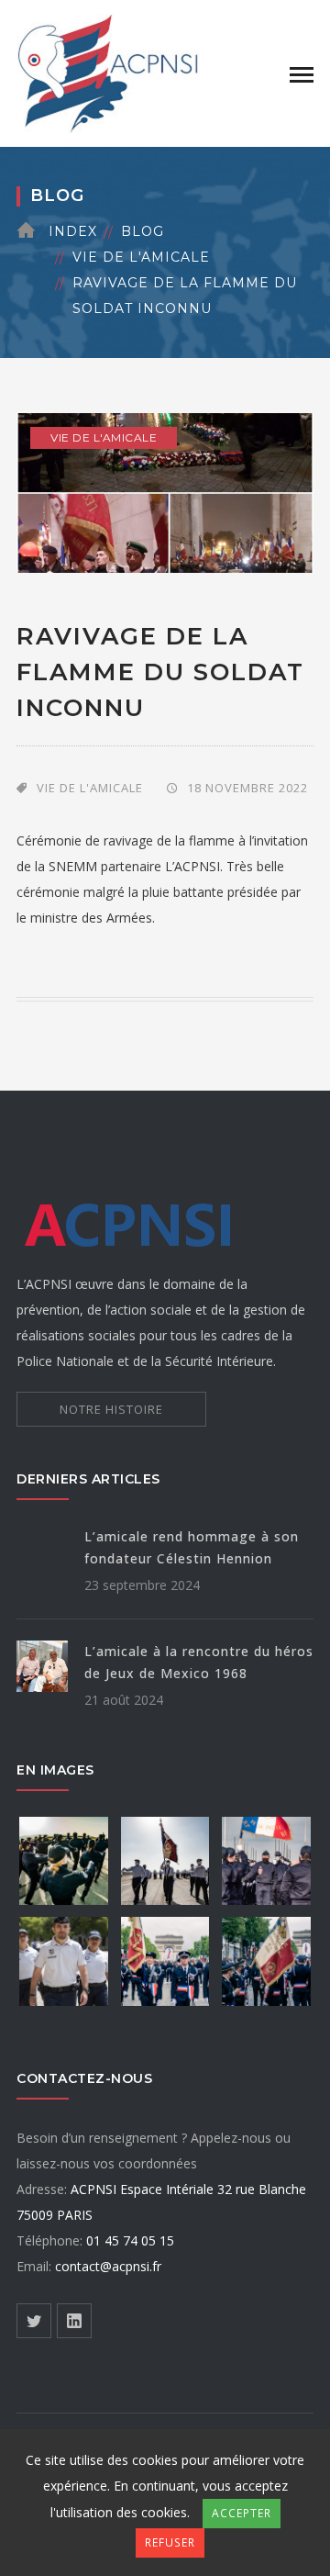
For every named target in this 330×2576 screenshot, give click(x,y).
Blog (143, 231)
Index (73, 231)
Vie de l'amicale (141, 257)
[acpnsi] (108, 72)
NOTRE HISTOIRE (111, 1409)
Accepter (242, 2513)
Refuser (170, 2542)
